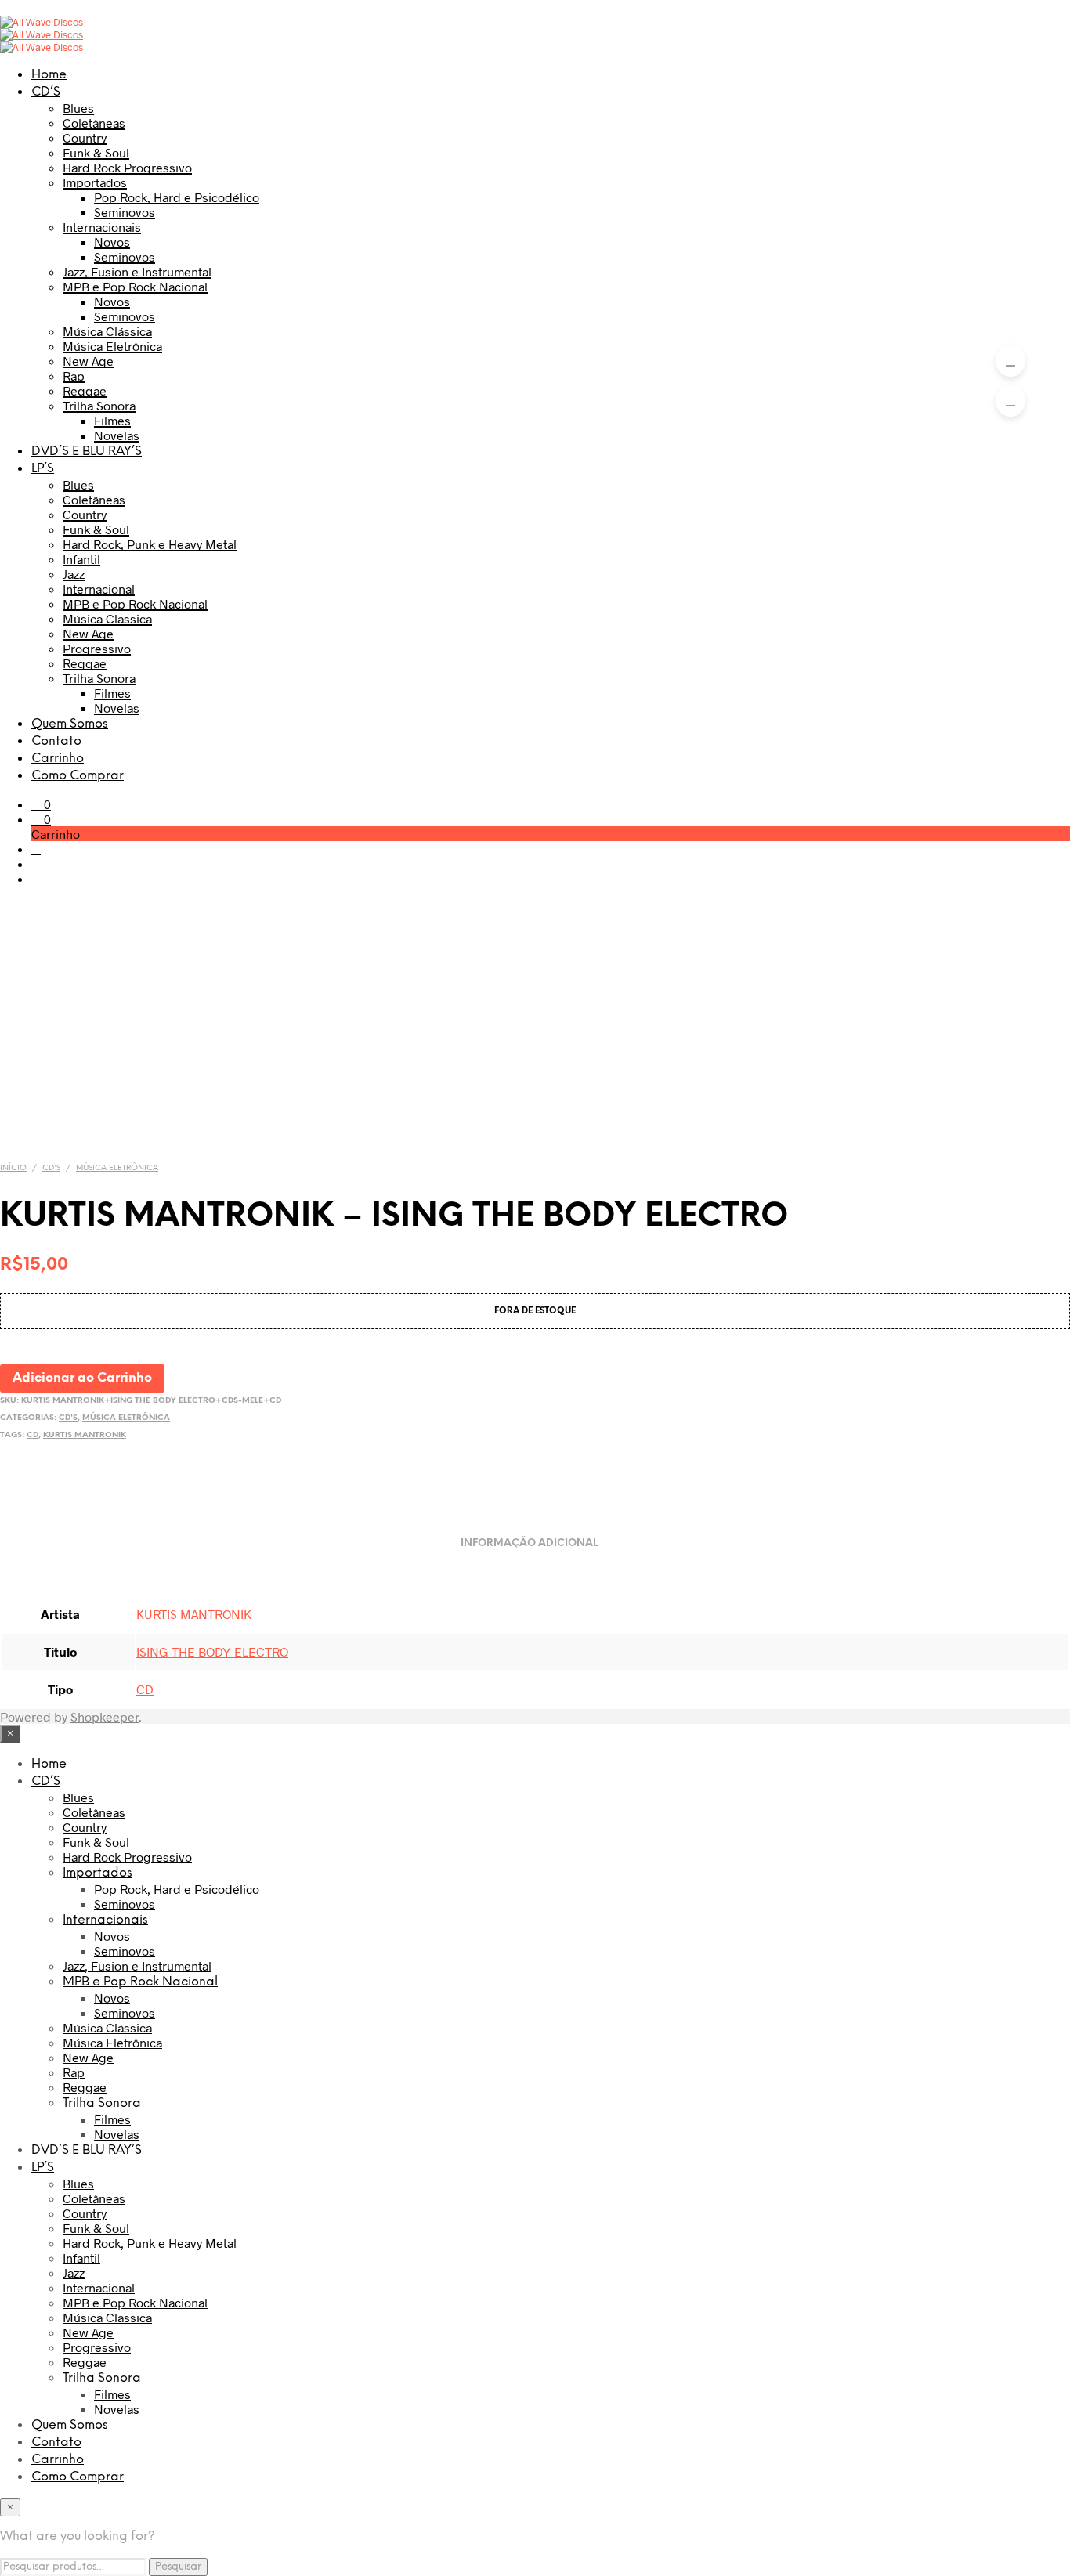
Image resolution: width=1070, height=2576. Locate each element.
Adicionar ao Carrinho (82, 1378)
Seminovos (125, 212)
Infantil (81, 559)
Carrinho (58, 759)
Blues (78, 108)
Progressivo (97, 648)
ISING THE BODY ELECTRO (212, 1651)
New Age (88, 361)
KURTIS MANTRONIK (85, 1435)
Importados (95, 182)
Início (13, 1168)
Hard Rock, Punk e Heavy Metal (150, 544)
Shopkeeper (105, 1716)
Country (85, 137)
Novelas (117, 435)
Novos (112, 242)
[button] (41, 804)
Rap (74, 376)
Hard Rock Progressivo (127, 167)
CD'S (51, 1168)
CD (33, 1435)
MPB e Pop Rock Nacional (135, 286)
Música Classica (107, 618)
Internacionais (102, 227)
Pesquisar (178, 2567)
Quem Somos (70, 724)
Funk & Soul (96, 152)
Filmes (112, 420)
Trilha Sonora (99, 405)
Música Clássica (107, 331)
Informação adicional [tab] (529, 1543)
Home (49, 75)
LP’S (43, 469)
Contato (56, 741)
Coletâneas (94, 123)
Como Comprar (78, 776)
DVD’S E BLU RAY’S (87, 452)
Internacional (99, 589)
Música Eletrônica (112, 346)
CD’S (46, 92)
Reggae (85, 390)
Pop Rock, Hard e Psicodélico (177, 197)
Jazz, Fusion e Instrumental (137, 271)
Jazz (74, 574)
